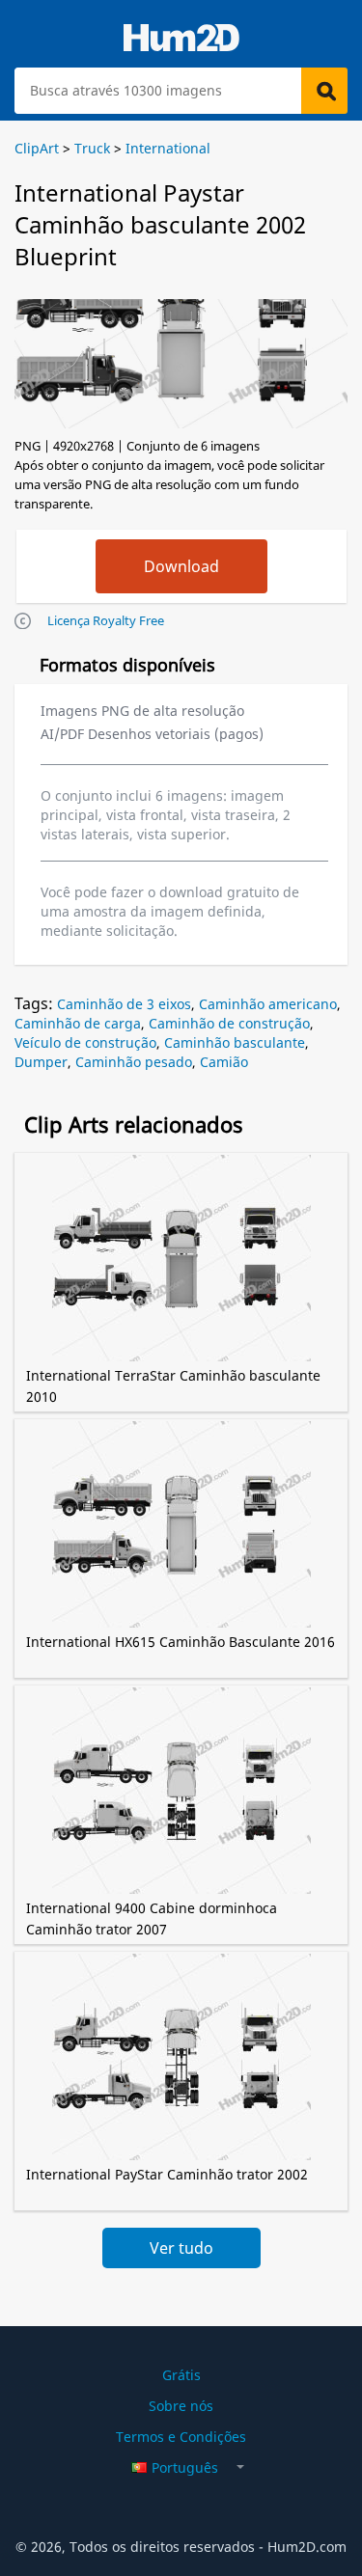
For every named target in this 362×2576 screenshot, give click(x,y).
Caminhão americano (268, 1004)
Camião (224, 1062)
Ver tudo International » (181, 2253)
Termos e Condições (181, 2437)
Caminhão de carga (78, 1023)
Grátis (181, 2375)
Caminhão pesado (134, 1062)
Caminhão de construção (229, 1023)
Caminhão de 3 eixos (124, 1004)
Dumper (41, 1062)
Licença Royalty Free (106, 620)
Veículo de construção (85, 1042)
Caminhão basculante (235, 1042)
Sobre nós (181, 2406)
